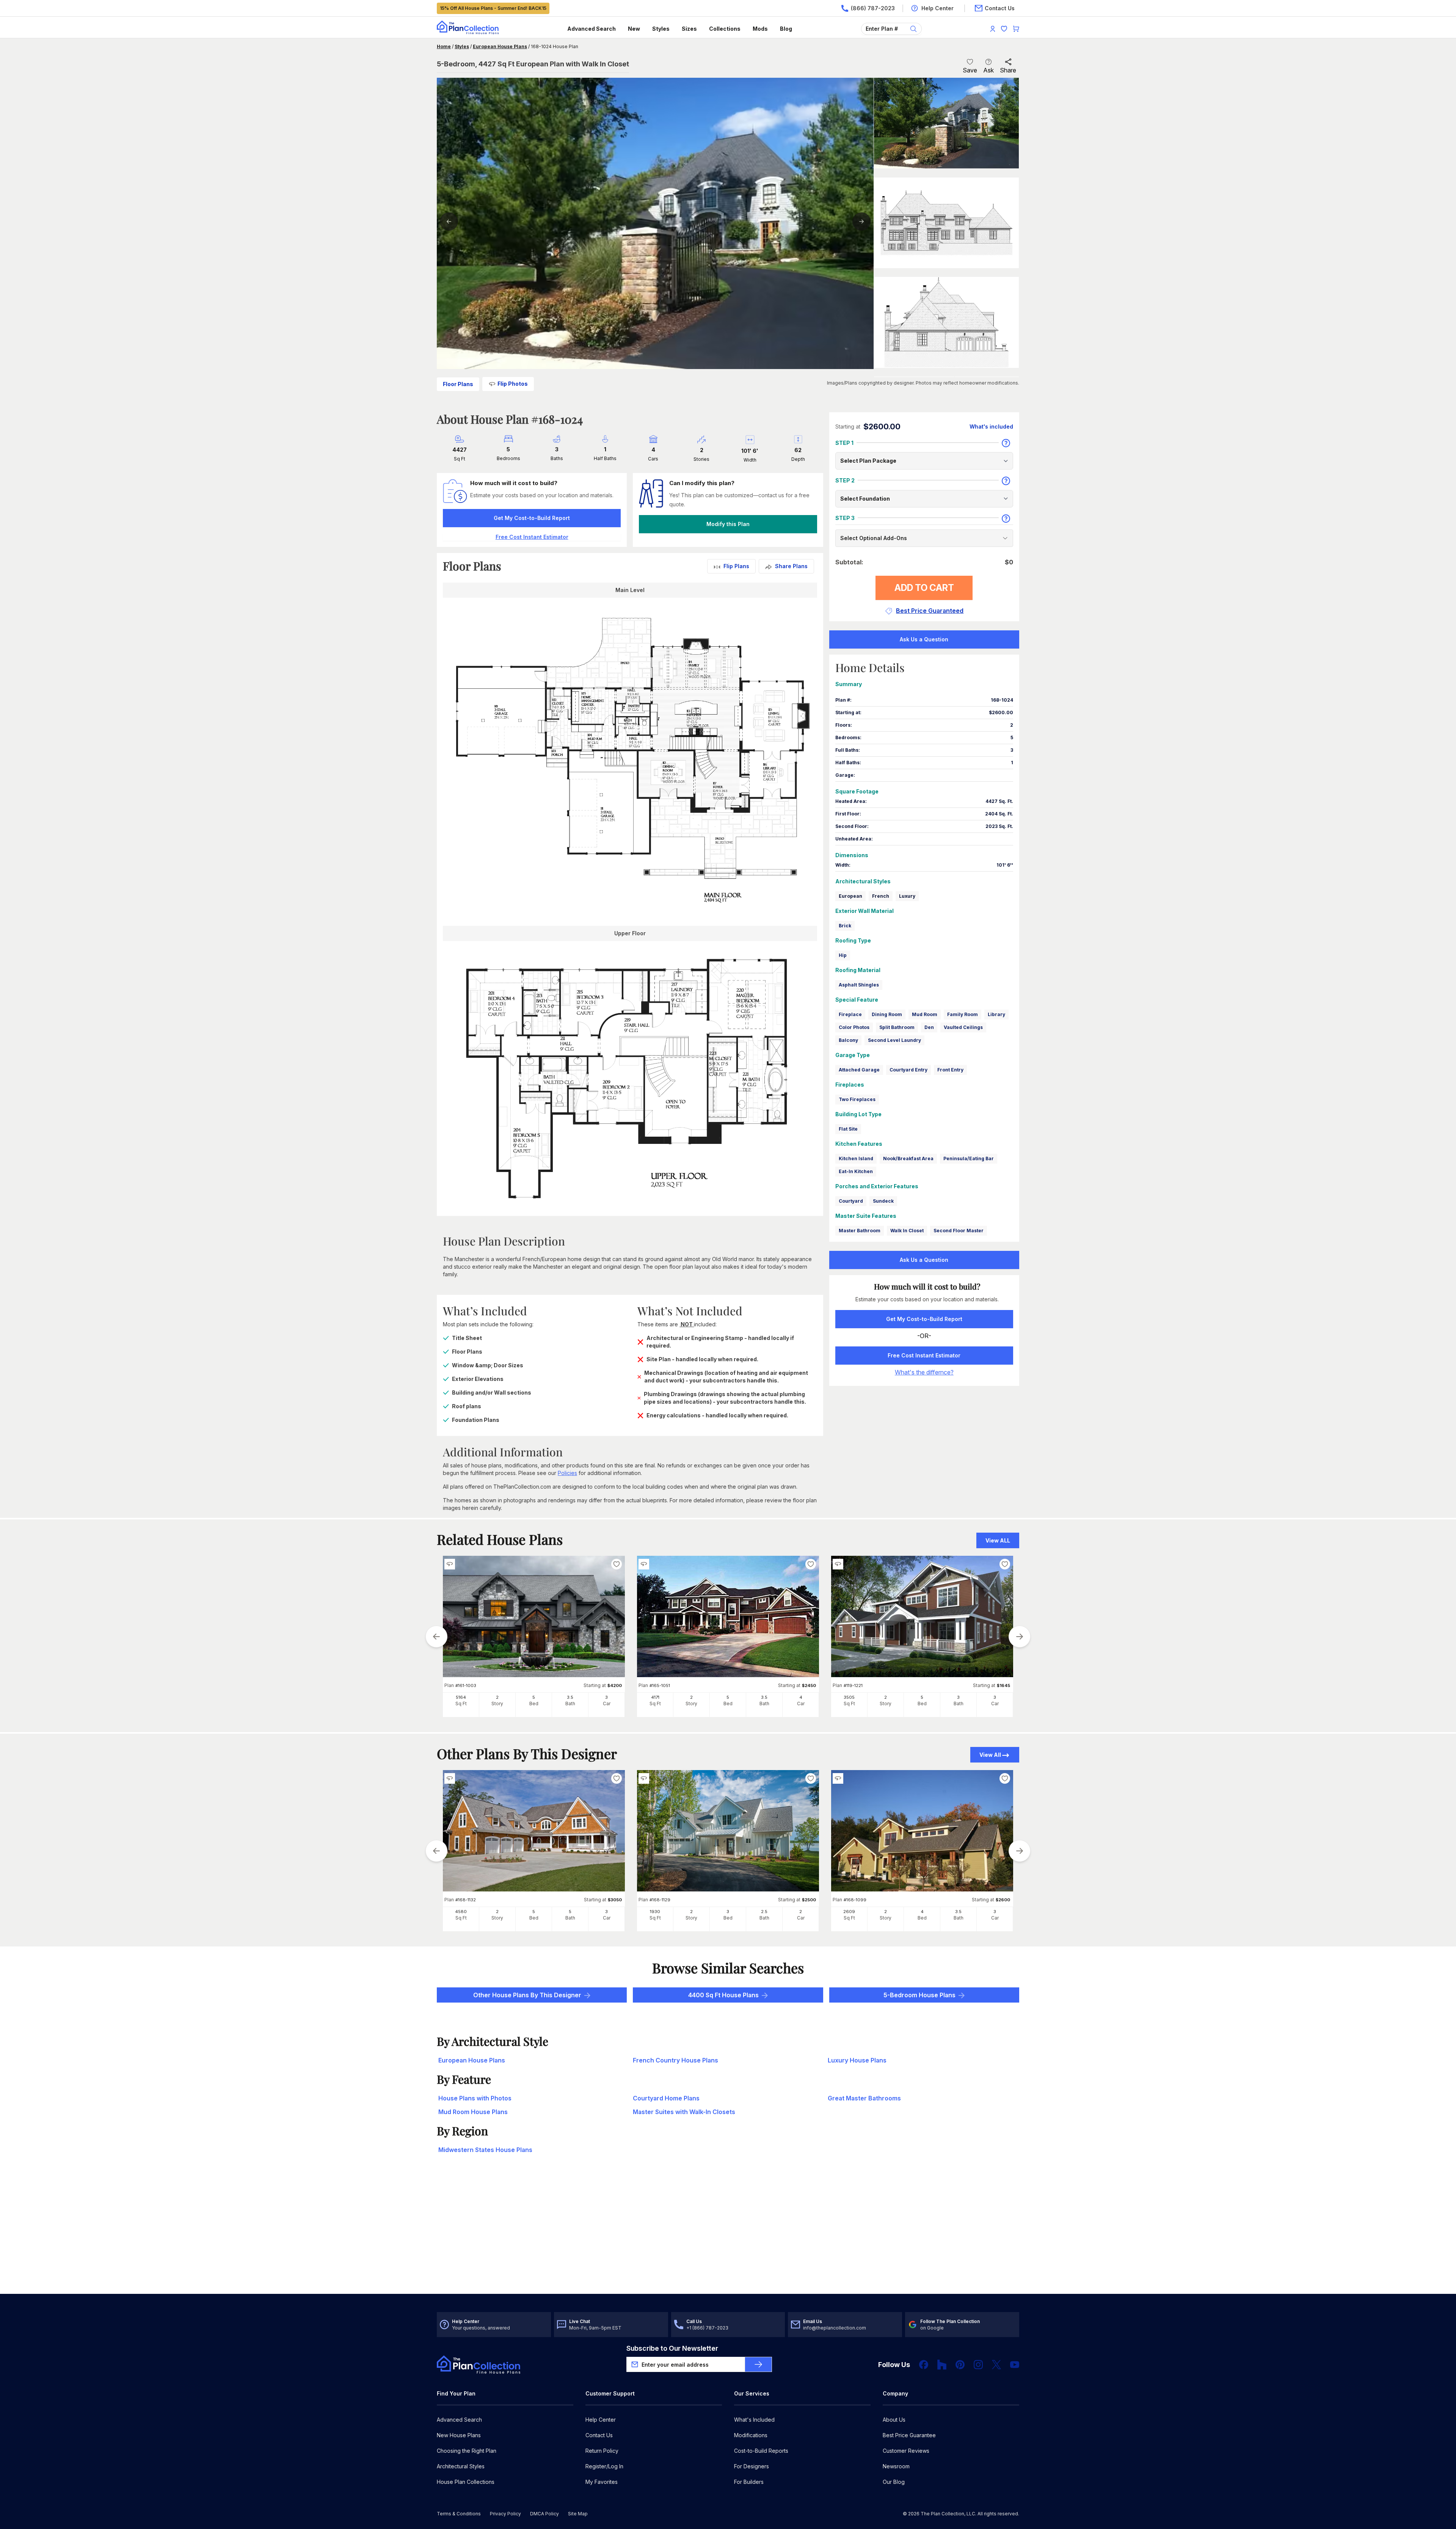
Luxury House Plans (857, 2060)
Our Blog (894, 2482)
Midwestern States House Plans (485, 2150)
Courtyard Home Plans (666, 2098)
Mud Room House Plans (473, 2112)
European (850, 896)
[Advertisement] (728, 2235)
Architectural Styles (461, 2466)
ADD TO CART (924, 588)
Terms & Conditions (459, 2514)
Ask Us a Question (924, 639)
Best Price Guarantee (909, 2435)
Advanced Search (591, 29)
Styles (661, 29)
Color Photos (854, 1027)
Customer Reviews (906, 2451)
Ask (988, 70)
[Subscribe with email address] (758, 2364)
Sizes (689, 29)
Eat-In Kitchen (856, 1171)
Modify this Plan (728, 524)
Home (444, 46)
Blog (786, 29)
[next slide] (1020, 1637)
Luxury (907, 896)
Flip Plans (736, 566)
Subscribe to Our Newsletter (672, 2348)
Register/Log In (604, 2466)
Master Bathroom (860, 1231)
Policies (567, 1473)
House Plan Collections (466, 2482)
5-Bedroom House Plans (919, 1995)
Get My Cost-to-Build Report (532, 518)
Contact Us (599, 2435)
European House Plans (500, 46)
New (634, 29)
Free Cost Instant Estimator (924, 1355)
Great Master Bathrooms (864, 2098)
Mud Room (925, 1014)
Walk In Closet (907, 1231)
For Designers (752, 2466)
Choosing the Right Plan (467, 2451)
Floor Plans (458, 384)
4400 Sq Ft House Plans (723, 1995)
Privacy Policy (505, 2514)
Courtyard (851, 1201)
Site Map (578, 2514)
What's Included (754, 2420)
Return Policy (602, 2451)
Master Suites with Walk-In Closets (684, 2112)
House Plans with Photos (475, 2098)
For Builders (749, 2482)
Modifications (751, 2435)
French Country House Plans (675, 2060)
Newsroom (896, 2466)
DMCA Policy (544, 2514)
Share (1008, 70)
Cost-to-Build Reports (761, 2451)
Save (970, 70)
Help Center (601, 2420)
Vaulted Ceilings (963, 1027)
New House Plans (459, 2435)
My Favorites (602, 2482)
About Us (894, 2420)
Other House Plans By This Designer (527, 1995)
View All (990, 1755)
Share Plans (791, 566)
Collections (725, 29)
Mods (760, 29)
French (881, 896)
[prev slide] (436, 1637)
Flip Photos (513, 384)
